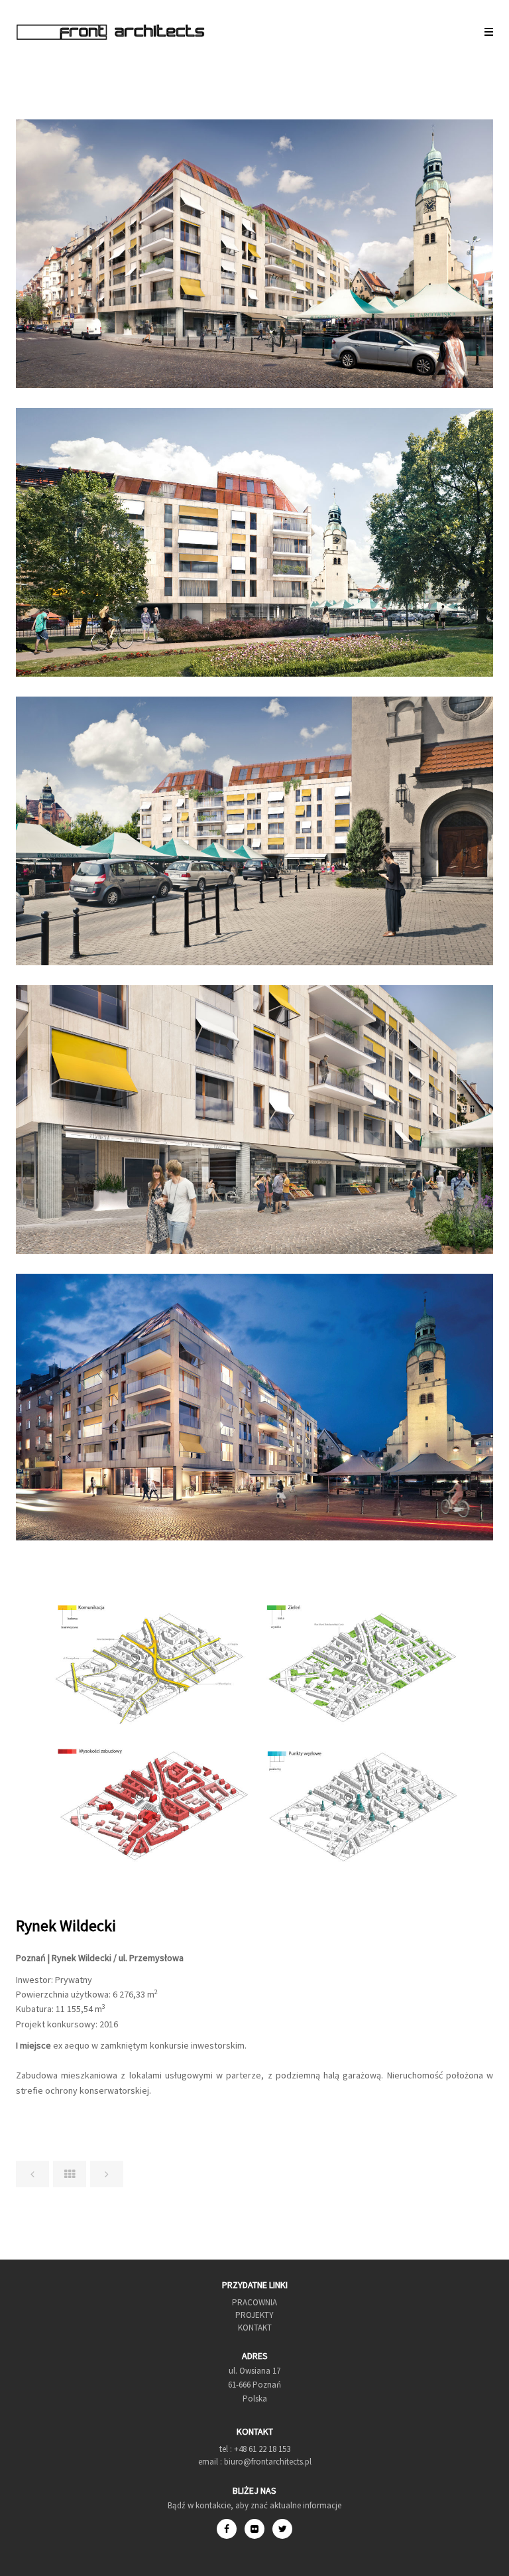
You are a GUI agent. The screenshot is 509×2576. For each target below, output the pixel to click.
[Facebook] (231, 2529)
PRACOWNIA (254, 2302)
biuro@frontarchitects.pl (267, 2462)
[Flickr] (258, 2529)
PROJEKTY (254, 2315)
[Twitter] (282, 2529)
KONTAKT (255, 2328)
